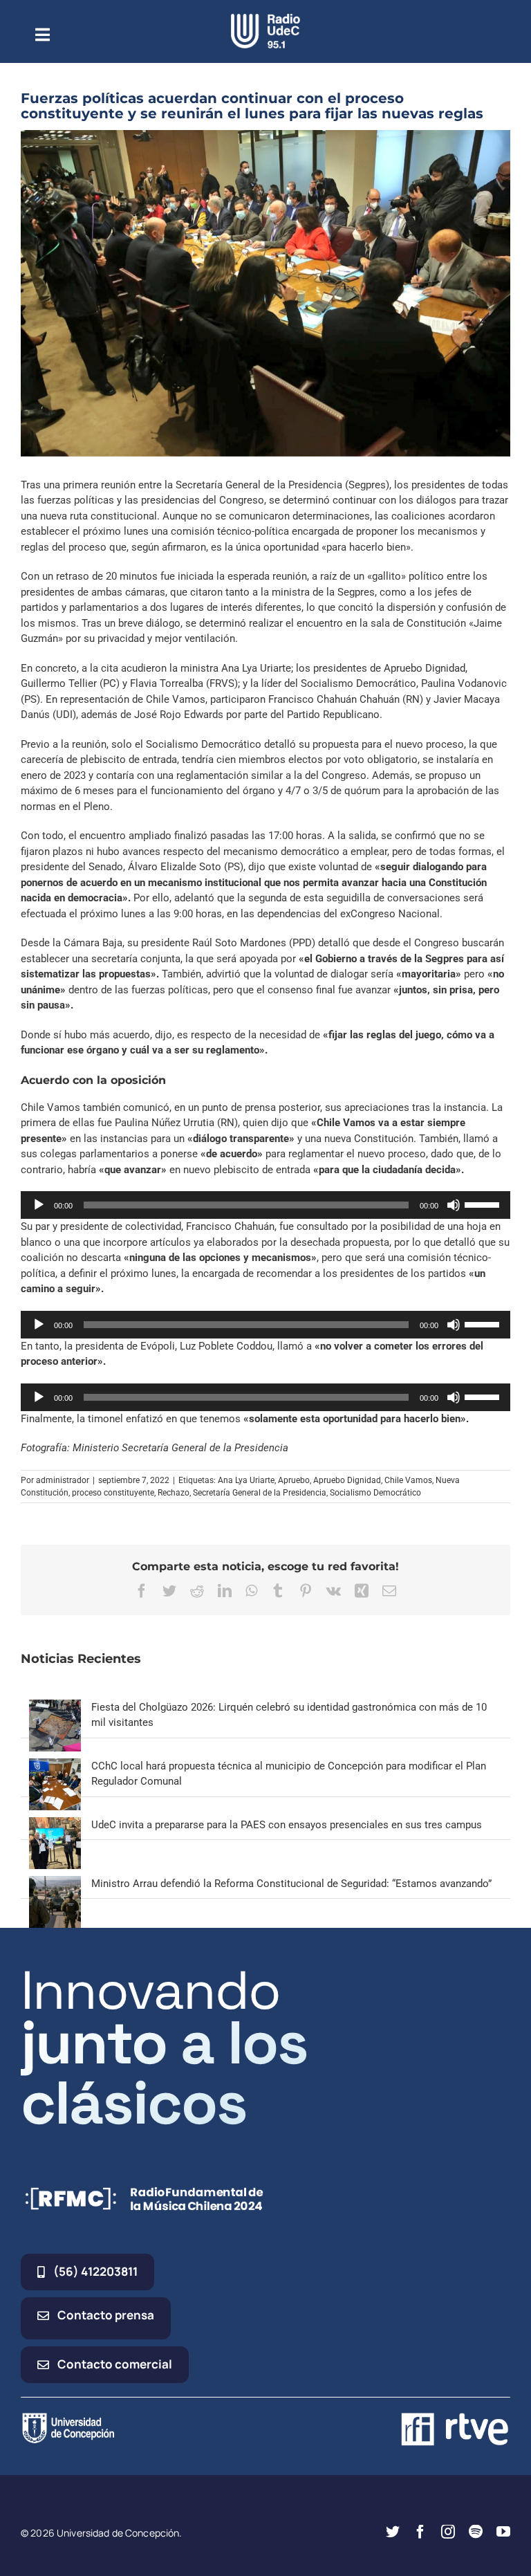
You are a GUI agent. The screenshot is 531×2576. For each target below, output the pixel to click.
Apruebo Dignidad (347, 1480)
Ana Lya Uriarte (246, 1480)
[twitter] (393, 2532)
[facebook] (420, 2532)
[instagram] (448, 2532)
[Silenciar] (454, 1205)
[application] (265, 1205)
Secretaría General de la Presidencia (260, 1493)
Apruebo (294, 1480)
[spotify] (476, 2532)
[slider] (484, 1204)
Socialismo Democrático (375, 1493)
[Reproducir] (39, 1205)
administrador (63, 1480)
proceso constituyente (113, 1493)
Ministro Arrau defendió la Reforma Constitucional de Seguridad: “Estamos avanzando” (291, 1884)
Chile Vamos (408, 1480)
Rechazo (174, 1493)
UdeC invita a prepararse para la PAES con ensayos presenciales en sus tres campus (287, 1825)
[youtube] (503, 2532)
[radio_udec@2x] (265, 19)
